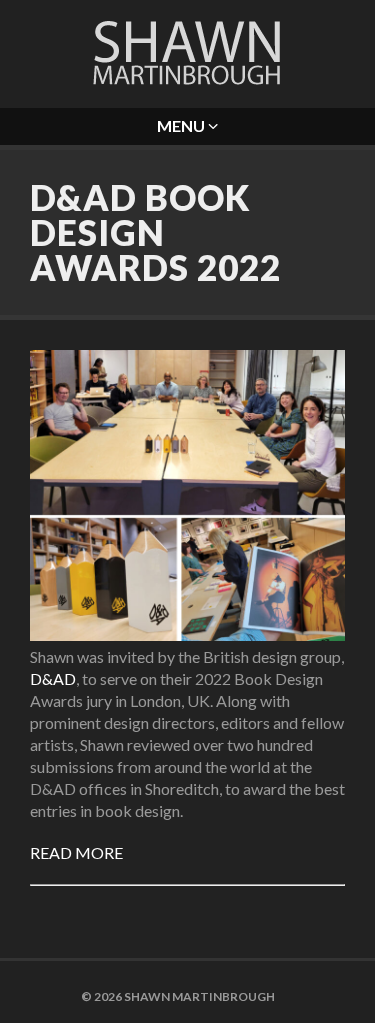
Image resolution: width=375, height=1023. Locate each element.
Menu (182, 125)
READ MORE (76, 852)
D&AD (53, 678)
